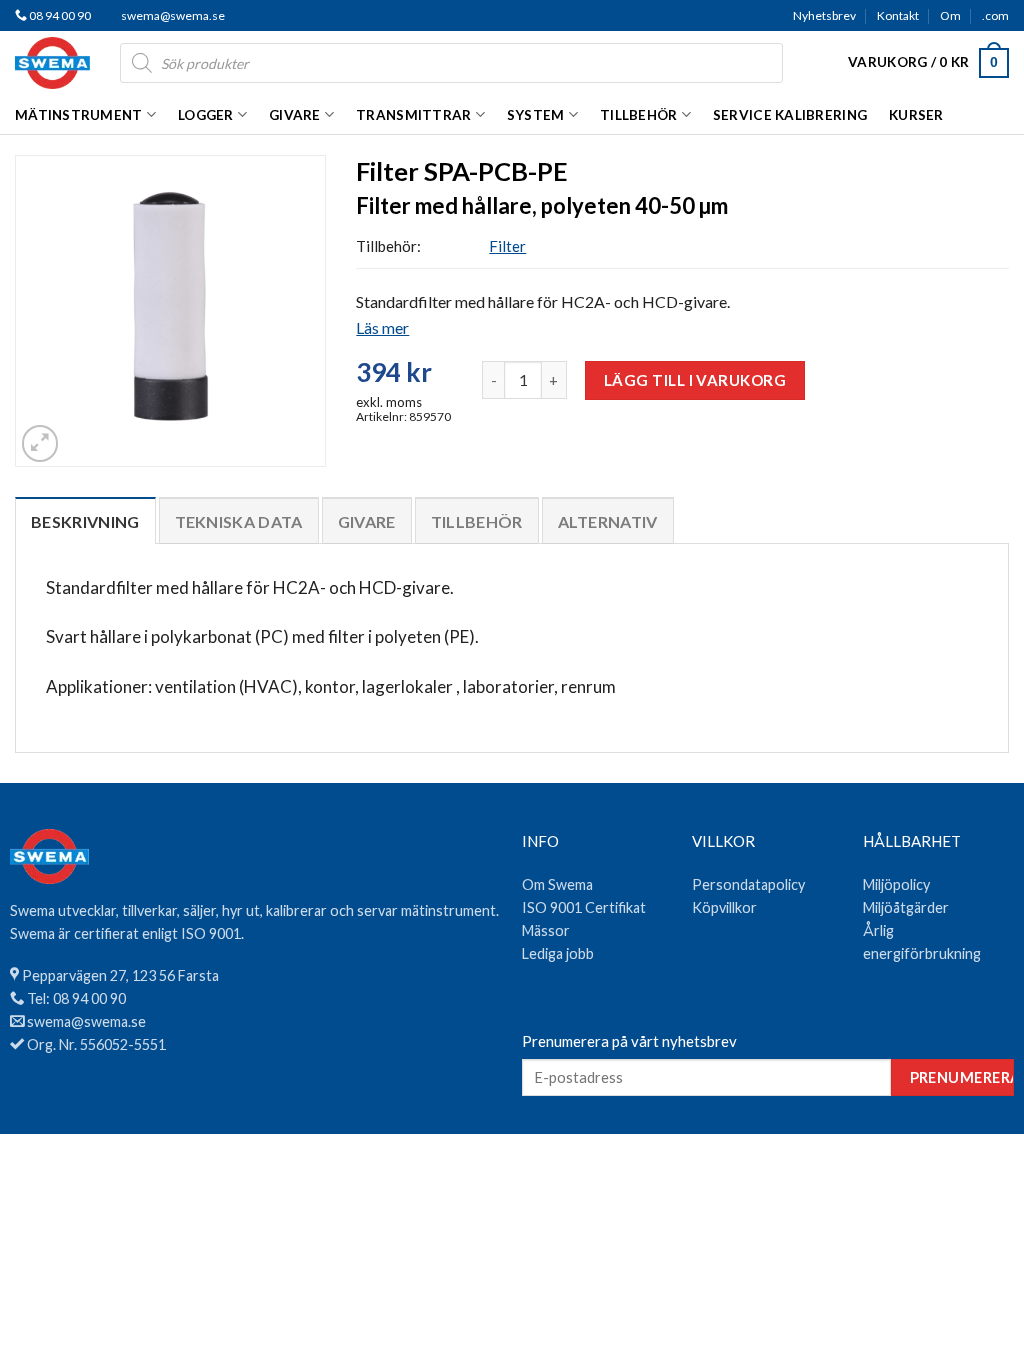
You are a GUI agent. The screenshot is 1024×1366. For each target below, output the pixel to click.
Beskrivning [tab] (85, 521)
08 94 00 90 (59, 15)
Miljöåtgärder (906, 907)
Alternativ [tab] (608, 521)
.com (995, 15)
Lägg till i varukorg (695, 380)
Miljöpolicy (896, 884)
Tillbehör (638, 115)
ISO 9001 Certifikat (584, 907)
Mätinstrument (79, 115)
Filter (507, 246)
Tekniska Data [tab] (239, 521)
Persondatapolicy (748, 884)
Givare (295, 115)
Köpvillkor (724, 907)
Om (950, 15)
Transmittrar (413, 115)
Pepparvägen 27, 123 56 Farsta (120, 975)
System (536, 115)
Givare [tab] (367, 521)
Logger (206, 115)
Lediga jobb (558, 953)
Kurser (916, 115)
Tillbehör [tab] (477, 521)
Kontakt (898, 15)
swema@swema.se (173, 15)
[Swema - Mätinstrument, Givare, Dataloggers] (52, 63)
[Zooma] (40, 443)
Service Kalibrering (790, 115)
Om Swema (557, 884)
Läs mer (382, 327)
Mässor (546, 930)
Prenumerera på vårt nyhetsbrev (629, 1041)
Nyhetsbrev (824, 15)
